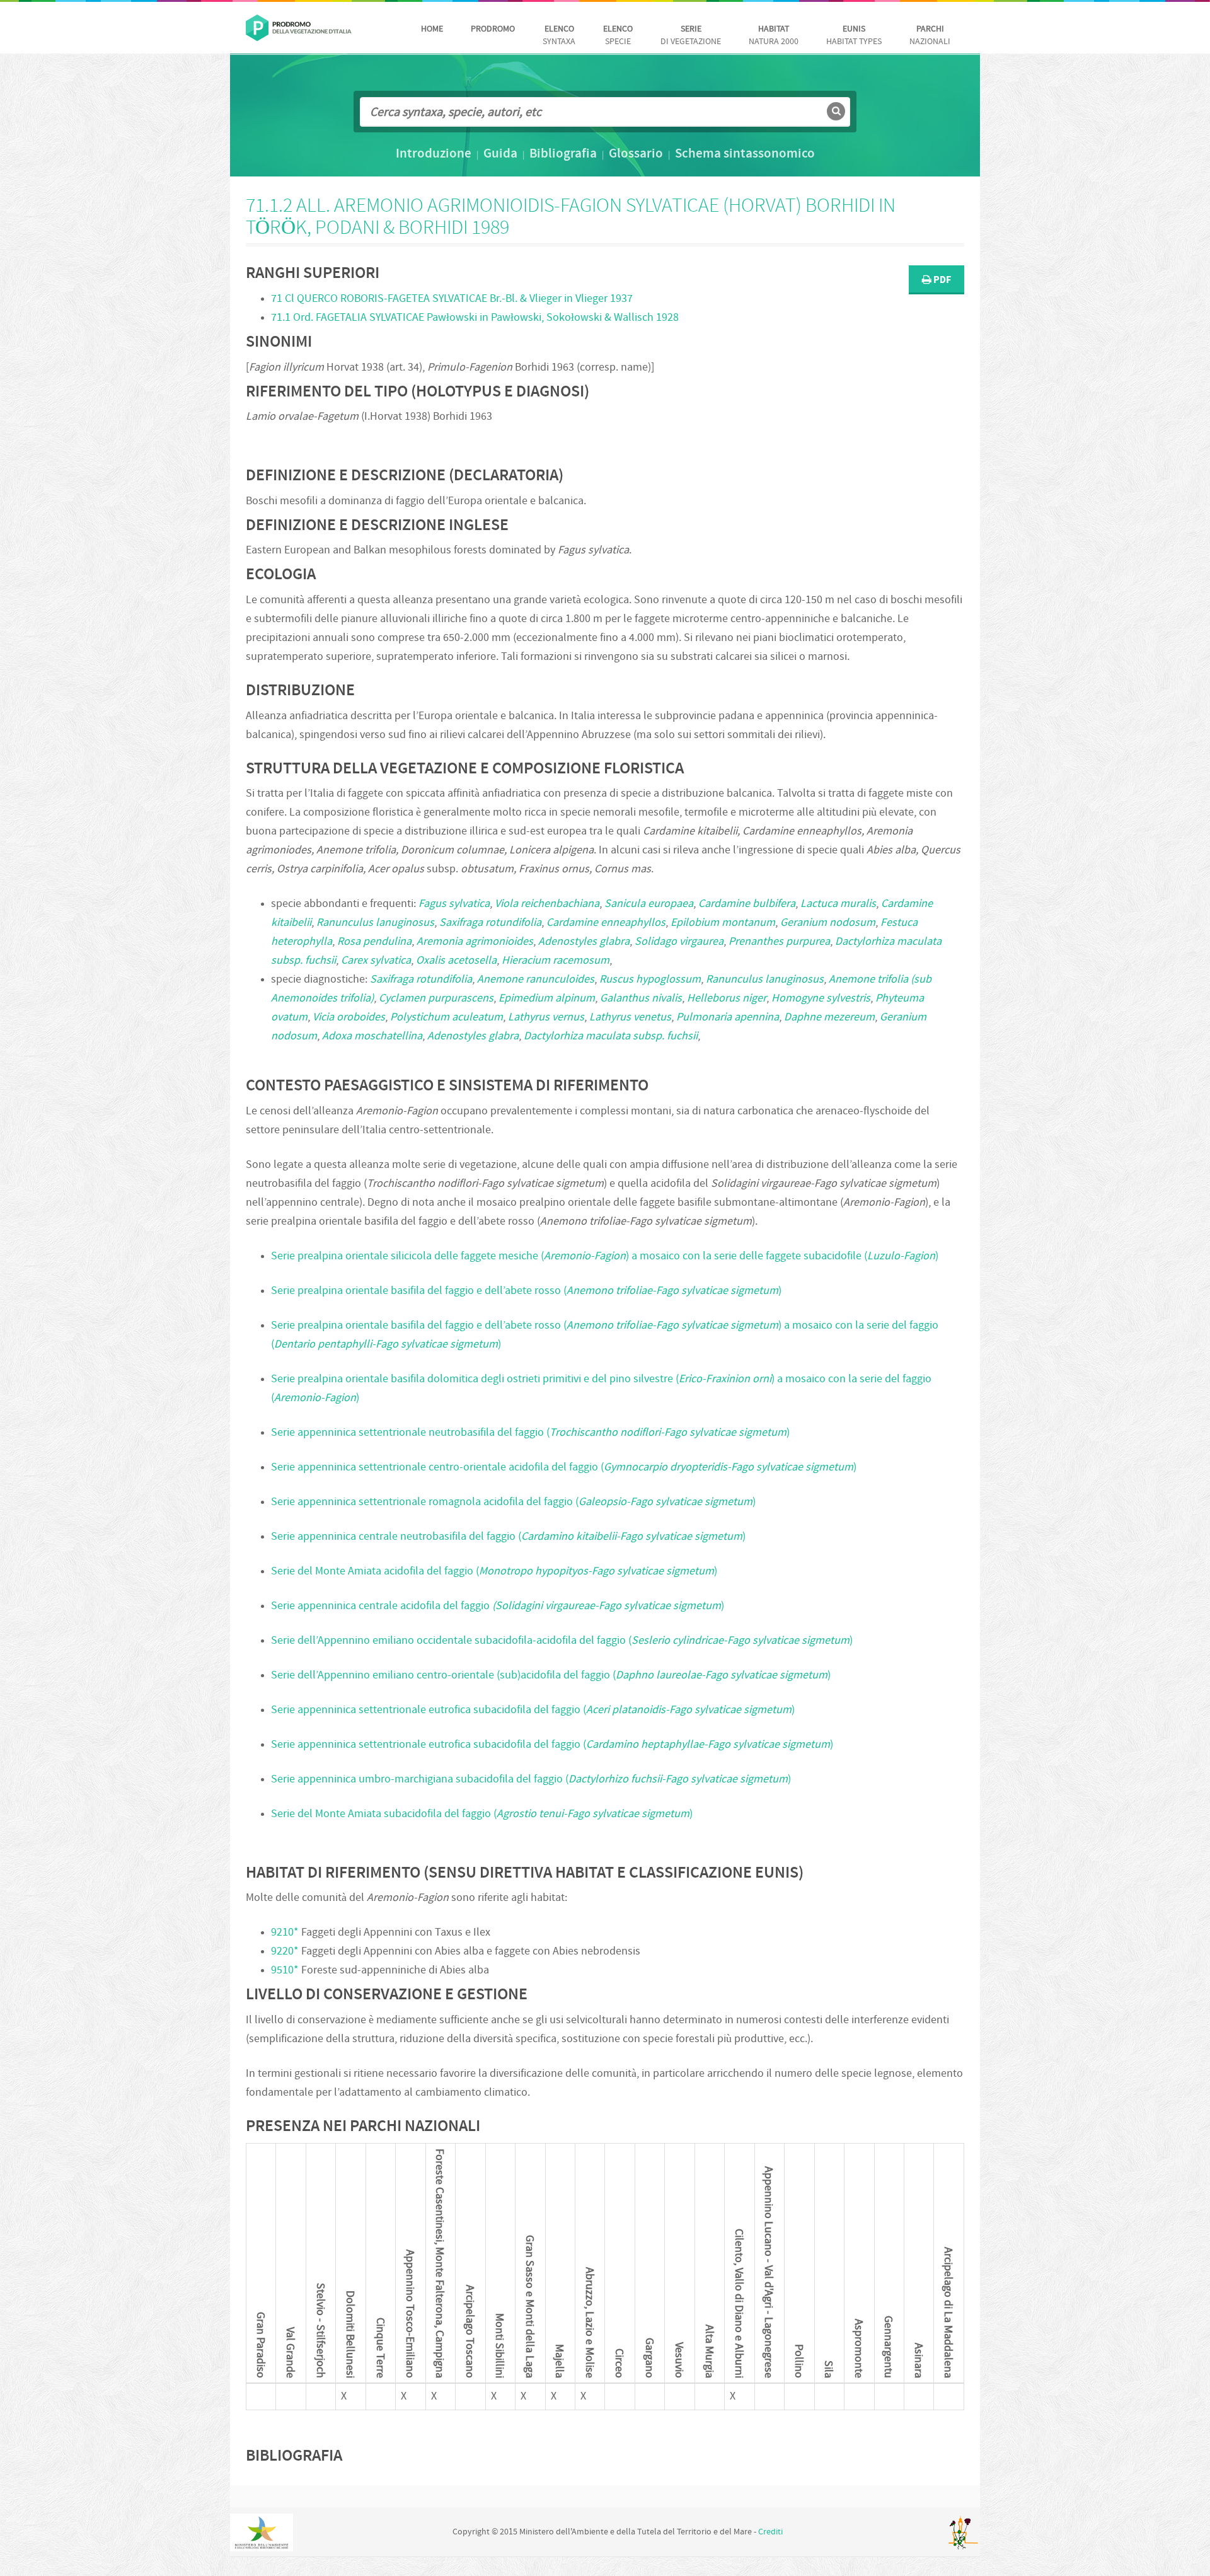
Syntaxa (559, 36)
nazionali (930, 36)
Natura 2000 (774, 36)
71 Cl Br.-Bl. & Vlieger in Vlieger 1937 (452, 299)
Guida (500, 154)
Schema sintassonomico (745, 154)
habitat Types (854, 36)
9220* (285, 1952)
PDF (941, 280)
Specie (618, 36)
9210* (285, 1933)
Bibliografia (563, 154)
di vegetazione (691, 36)
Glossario (636, 154)
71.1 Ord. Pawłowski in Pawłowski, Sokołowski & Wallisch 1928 (475, 318)
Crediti (770, 2532)
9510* (285, 1971)
